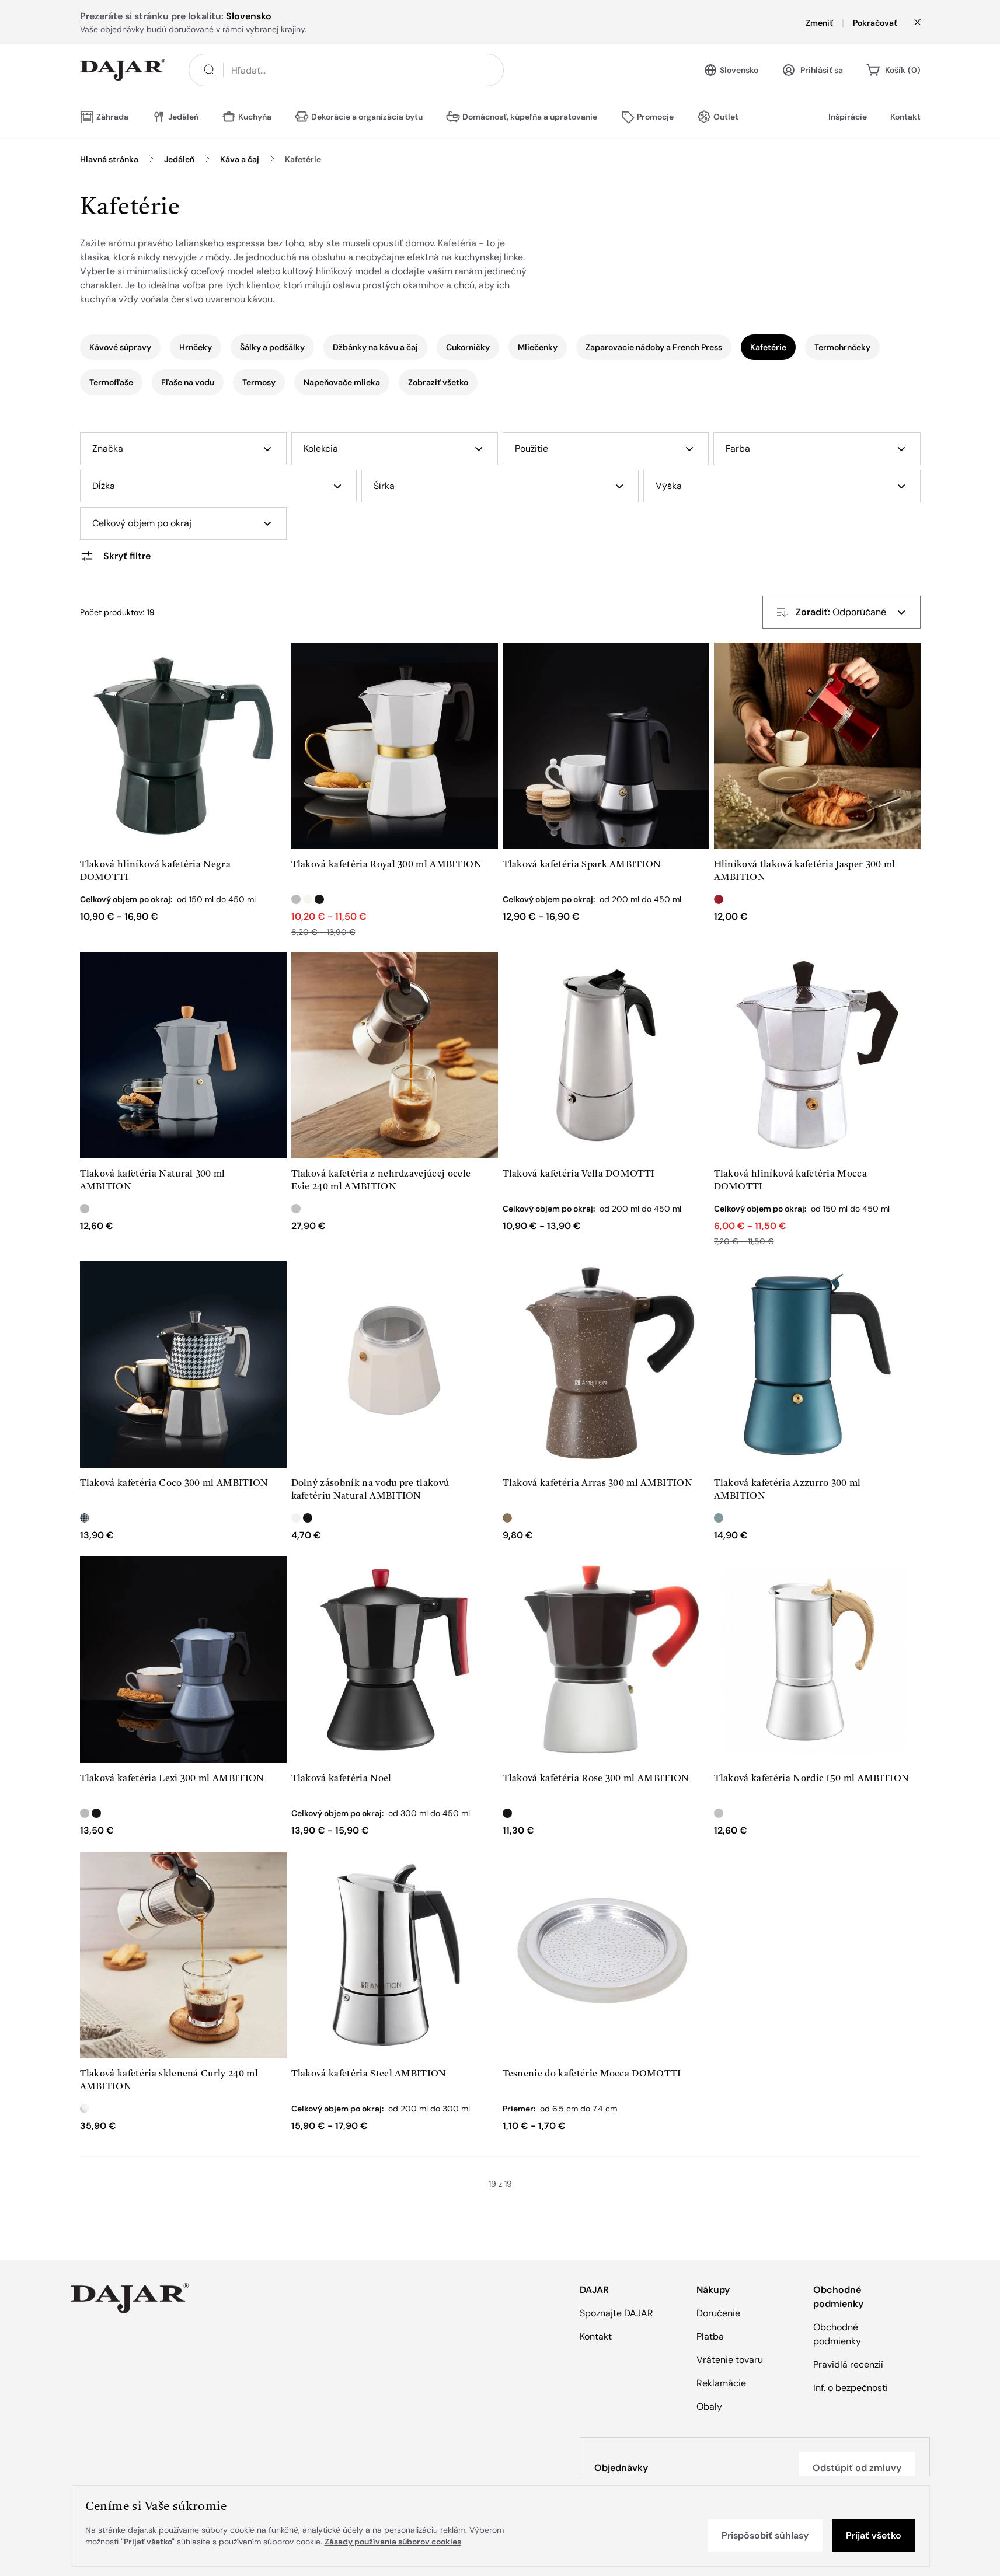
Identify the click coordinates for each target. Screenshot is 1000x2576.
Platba (710, 2336)
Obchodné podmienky (837, 2334)
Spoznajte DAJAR (616, 2313)
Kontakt (905, 117)
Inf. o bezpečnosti (851, 2388)
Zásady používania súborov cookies (393, 2542)
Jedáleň (179, 159)
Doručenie (718, 2313)
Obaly (709, 2406)
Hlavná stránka (109, 159)
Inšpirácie (848, 117)
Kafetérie (303, 159)
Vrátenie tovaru (730, 2360)
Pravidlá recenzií (848, 2364)
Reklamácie (721, 2383)
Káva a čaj (240, 159)
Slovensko (739, 70)
